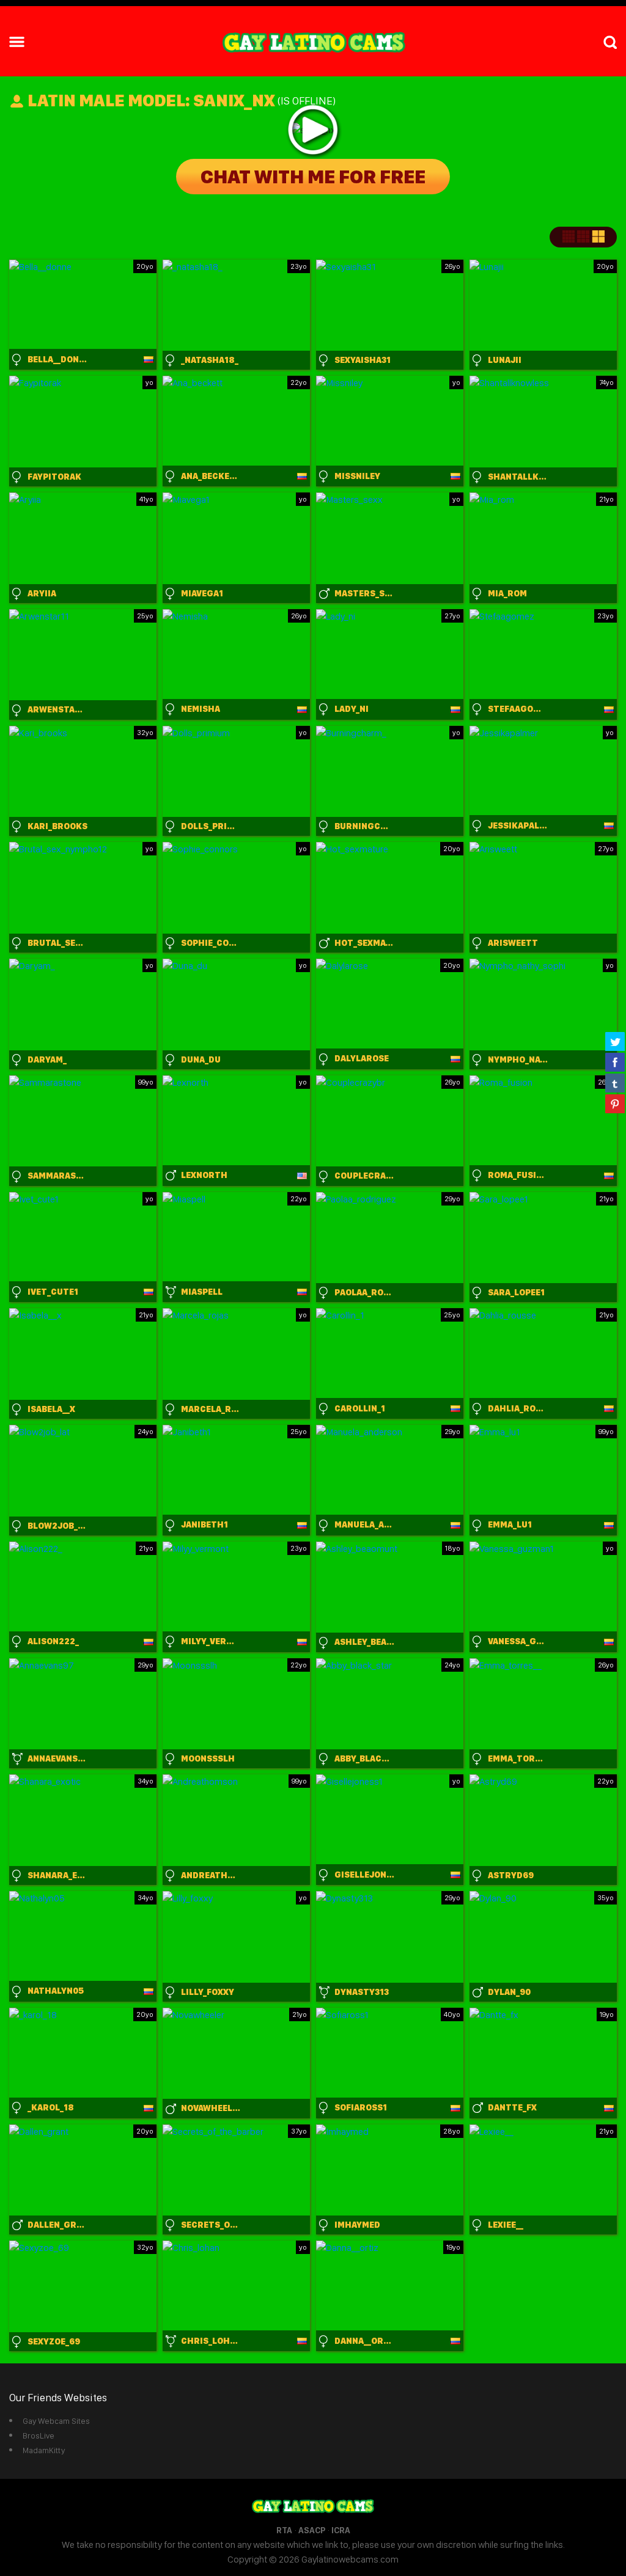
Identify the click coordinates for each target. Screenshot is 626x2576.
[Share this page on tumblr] (615, 1083)
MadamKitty (44, 2450)
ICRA (341, 2530)
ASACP (312, 2530)
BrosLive (39, 2435)
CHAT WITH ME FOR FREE (313, 177)
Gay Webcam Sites (56, 2421)
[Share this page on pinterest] (615, 1103)
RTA (284, 2530)
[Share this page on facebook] (615, 1062)
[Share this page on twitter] (615, 1041)
